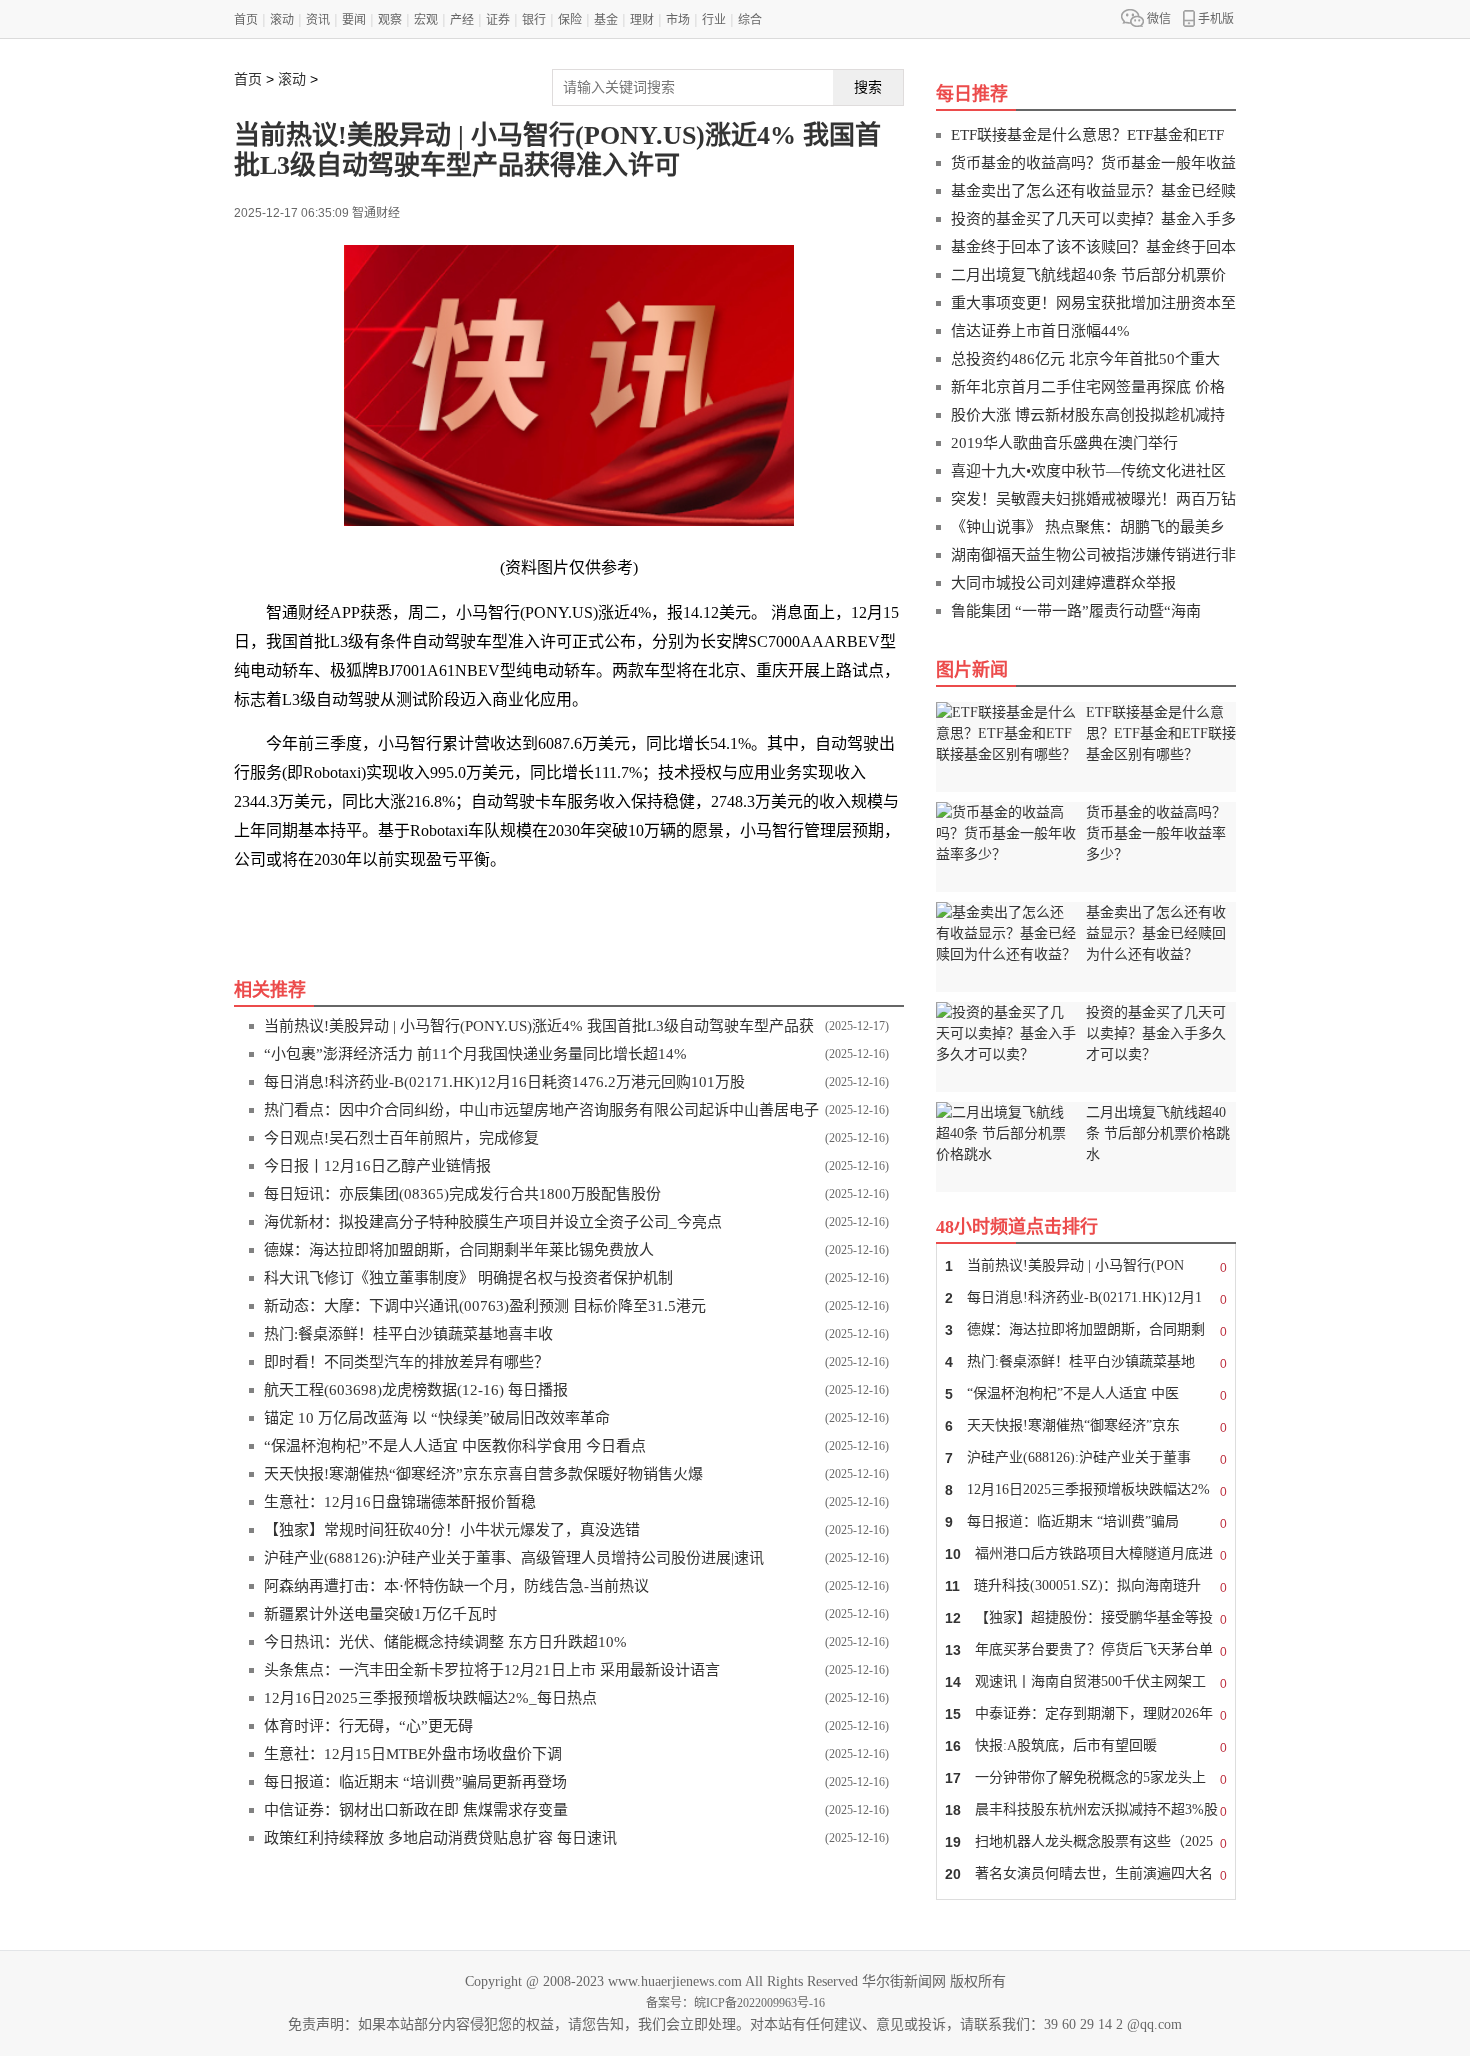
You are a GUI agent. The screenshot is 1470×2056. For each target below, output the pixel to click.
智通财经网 (462, 903)
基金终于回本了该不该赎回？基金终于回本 (1093, 247)
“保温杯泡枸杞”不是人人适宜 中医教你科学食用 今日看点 (455, 1446)
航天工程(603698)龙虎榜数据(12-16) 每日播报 (416, 1390)
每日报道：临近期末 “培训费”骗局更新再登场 (415, 1782)
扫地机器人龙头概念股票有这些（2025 (1086, 1842)
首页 (246, 20)
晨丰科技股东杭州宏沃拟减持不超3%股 (1086, 1810)
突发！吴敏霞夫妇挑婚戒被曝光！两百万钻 (1093, 499)
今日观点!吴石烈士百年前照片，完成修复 (401, 1138)
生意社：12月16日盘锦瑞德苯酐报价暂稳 (400, 1502)
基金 (606, 20)
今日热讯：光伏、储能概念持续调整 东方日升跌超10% (445, 1642)
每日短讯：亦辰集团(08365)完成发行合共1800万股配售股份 (462, 1194)
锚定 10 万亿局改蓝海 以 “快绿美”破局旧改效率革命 (437, 1418)
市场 (678, 20)
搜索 (868, 87)
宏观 (426, 20)
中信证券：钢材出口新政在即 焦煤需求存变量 (416, 1810)
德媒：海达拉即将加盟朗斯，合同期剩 (1086, 1330)
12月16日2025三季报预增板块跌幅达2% (1086, 1490)
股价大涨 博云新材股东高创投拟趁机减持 (1088, 415)
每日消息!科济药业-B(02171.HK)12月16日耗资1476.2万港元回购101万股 (504, 1082)
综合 (750, 20)
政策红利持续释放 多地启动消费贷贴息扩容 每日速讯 (440, 1838)
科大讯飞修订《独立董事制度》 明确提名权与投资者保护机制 (468, 1278)
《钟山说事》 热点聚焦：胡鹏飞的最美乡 (1088, 527)
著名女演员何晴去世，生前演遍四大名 (1086, 1874)
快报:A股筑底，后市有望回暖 (1086, 1746)
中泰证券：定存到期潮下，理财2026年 (1086, 1714)
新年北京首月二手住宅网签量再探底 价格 (1088, 387)
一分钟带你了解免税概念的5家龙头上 (1086, 1778)
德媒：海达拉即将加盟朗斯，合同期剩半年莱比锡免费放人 (459, 1250)
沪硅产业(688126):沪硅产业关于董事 (1086, 1458)
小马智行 (386, 903)
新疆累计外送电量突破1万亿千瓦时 (380, 1614)
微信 (1159, 19)
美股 (334, 903)
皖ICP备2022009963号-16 (759, 2003)
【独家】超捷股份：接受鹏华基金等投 (1086, 1618)
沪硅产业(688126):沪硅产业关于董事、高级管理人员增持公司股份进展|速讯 (514, 1558)
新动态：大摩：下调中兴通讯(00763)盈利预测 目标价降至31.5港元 (485, 1306)
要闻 (354, 20)
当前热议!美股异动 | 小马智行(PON (1086, 1266)
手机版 (1216, 19)
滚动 (282, 20)
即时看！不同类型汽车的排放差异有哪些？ (406, 1362)
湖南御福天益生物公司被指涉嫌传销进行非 (1093, 555)
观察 (390, 20)
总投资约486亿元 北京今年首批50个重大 (1085, 359)
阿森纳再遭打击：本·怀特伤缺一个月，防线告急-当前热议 (456, 1586)
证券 (498, 20)
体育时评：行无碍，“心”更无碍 (368, 1726)
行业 (714, 20)
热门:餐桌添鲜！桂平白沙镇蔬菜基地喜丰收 (408, 1334)
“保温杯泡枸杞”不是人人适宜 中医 (1086, 1394)
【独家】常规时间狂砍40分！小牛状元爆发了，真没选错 (452, 1530)
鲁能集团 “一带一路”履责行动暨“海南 (1076, 611)
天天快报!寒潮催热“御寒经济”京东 (1086, 1426)
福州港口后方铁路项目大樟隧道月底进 (1086, 1554)
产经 (462, 20)
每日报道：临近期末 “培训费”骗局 (1086, 1522)
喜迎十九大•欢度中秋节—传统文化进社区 (1088, 471)
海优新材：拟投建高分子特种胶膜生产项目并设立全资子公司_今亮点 (493, 1222)
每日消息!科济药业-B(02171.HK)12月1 (1086, 1298)
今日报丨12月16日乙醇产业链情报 (377, 1166)
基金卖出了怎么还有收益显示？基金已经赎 (1093, 191)
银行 (534, 20)
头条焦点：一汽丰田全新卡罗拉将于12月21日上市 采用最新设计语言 (492, 1670)
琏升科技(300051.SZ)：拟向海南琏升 (1086, 1586)
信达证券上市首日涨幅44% (1040, 331)
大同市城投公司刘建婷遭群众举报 (1063, 583)
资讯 (318, 20)
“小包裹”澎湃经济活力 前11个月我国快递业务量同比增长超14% (475, 1054)
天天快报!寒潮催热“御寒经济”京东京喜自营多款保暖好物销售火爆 (483, 1474)
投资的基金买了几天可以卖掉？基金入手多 (1093, 219)
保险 (570, 20)
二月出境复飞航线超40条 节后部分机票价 (1088, 275)
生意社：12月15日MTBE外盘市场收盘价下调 (413, 1754)
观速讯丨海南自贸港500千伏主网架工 (1086, 1682)
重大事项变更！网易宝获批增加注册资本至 (1093, 303)
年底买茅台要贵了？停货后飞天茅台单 (1086, 1650)
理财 (642, 20)
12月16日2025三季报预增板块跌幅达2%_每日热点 (430, 1698)
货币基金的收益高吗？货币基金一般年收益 (1093, 163)
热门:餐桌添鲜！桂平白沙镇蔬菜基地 (1086, 1362)
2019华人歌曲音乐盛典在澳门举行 (1064, 443)
